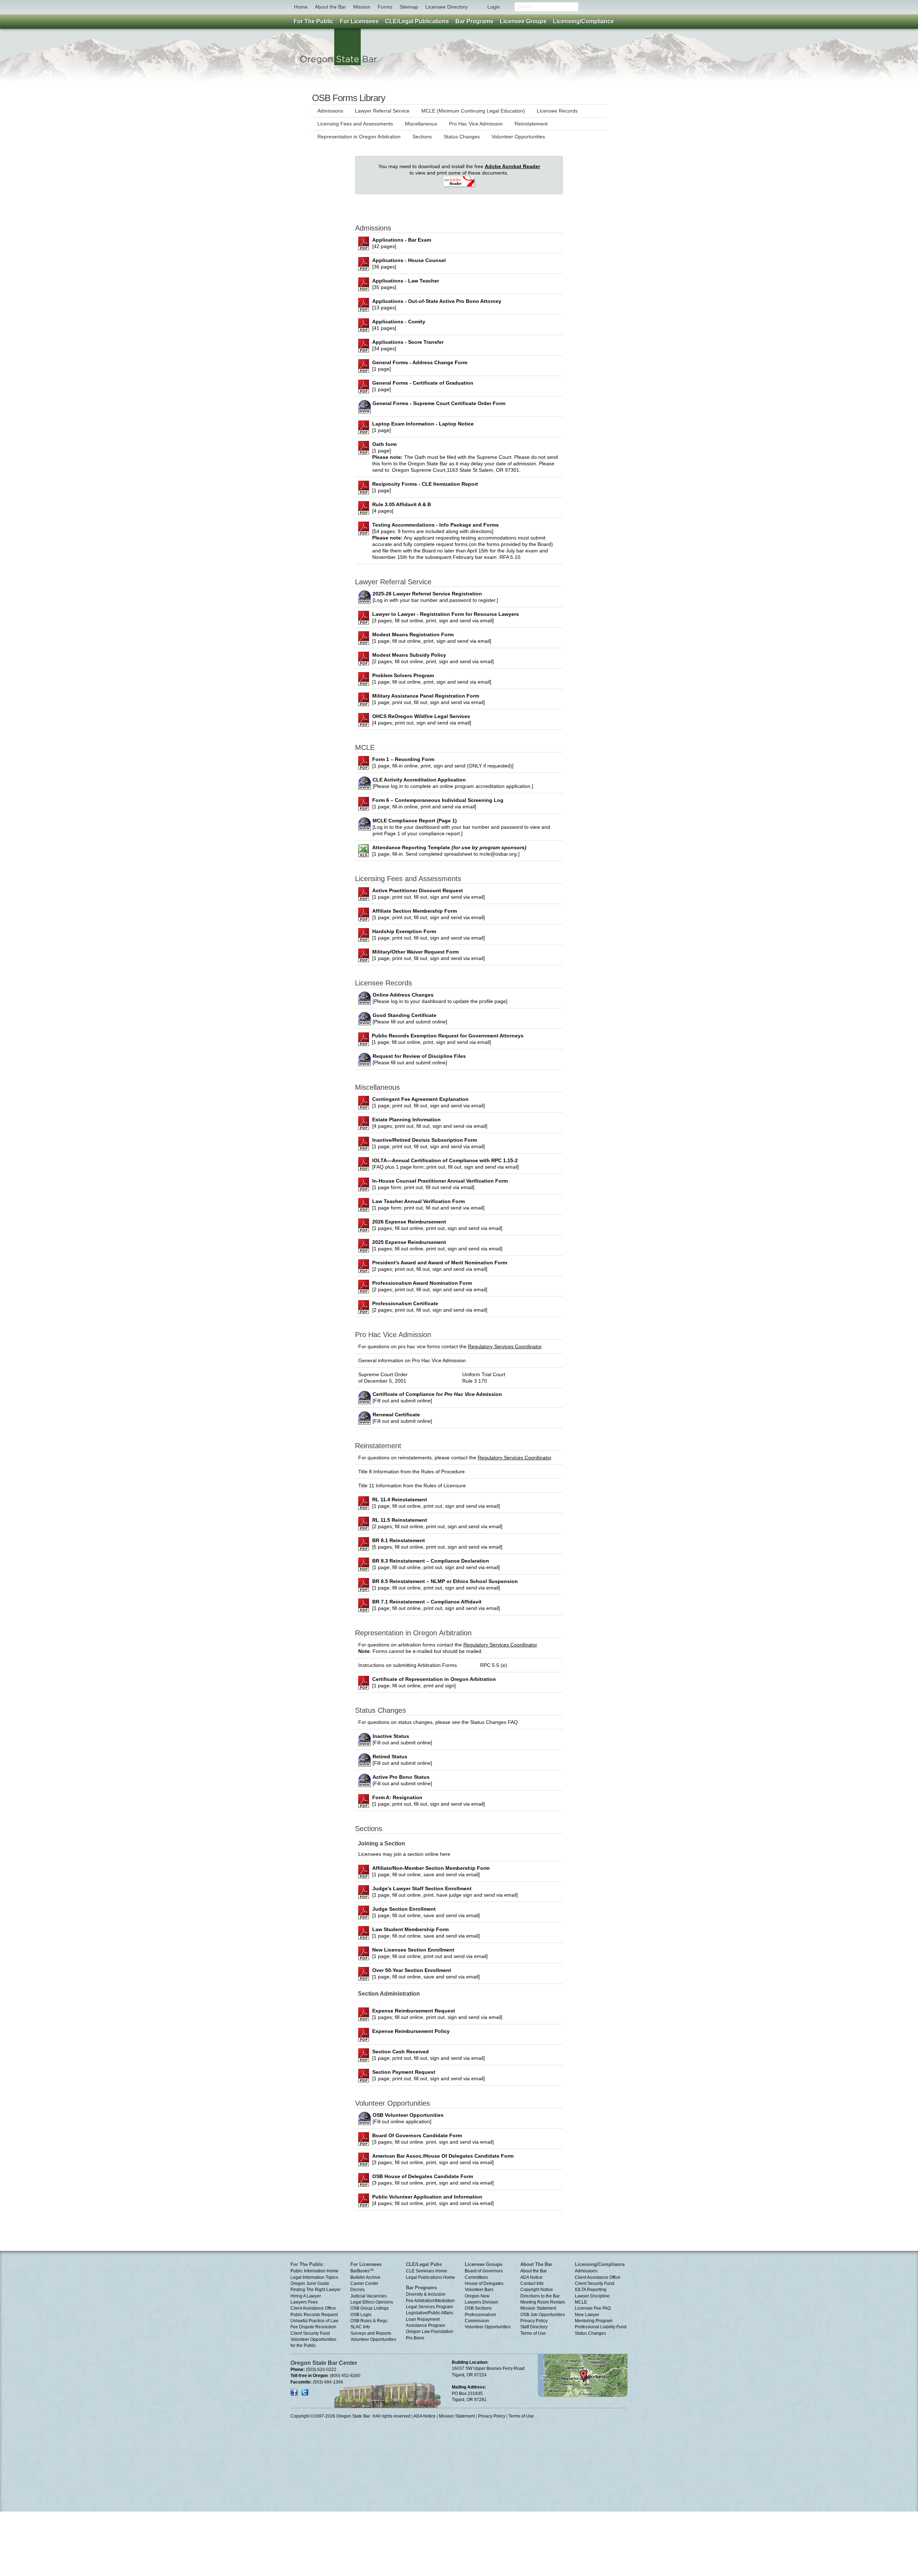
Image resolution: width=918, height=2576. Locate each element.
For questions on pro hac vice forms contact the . (451, 1346)
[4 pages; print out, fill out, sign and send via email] (430, 1123)
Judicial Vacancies (368, 2296)
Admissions (330, 111)
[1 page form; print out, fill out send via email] (440, 1184)
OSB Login (361, 2315)
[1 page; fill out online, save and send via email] (431, 1871)
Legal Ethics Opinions (372, 2302)
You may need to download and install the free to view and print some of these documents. (459, 170)
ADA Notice (531, 2277)
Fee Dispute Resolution (313, 2327)
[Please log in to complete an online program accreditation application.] (453, 783)
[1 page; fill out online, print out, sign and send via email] (436, 1503)
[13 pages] (437, 304)
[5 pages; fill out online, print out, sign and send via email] (437, 1544)
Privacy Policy (534, 2321)
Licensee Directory (446, 7)
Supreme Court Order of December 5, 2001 (383, 1378)
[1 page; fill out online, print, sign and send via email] (432, 638)
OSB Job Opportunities (543, 2315)
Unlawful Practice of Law (314, 2321)
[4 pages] (402, 508)
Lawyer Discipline (592, 2296)
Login (494, 7)
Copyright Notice (537, 2290)
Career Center (364, 2283)
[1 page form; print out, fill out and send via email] (428, 1204)
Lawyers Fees (304, 2302)
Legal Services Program (429, 2307)
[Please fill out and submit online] (410, 1018)
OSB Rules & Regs (369, 2321)
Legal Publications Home (430, 2277)
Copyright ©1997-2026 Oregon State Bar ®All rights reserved (351, 2416)
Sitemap (409, 7)
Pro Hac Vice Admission (476, 124)
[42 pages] (402, 243)
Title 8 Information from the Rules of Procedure (411, 1472)
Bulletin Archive (365, 2277)
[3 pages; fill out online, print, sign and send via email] (446, 617)
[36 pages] (409, 263)
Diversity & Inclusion (426, 2294)
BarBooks (362, 2271)
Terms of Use (533, 2333)
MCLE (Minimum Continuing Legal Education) (473, 111)
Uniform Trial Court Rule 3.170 (484, 1378)
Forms (385, 7)
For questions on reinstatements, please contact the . (455, 1458)
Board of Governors (484, 2271)
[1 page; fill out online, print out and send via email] (430, 1953)
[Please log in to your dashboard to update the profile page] (440, 998)
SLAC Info (360, 2327)
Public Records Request (314, 2315)
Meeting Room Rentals (543, 2302)
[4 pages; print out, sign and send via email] (422, 719)
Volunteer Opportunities (518, 137)
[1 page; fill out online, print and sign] (434, 1682)
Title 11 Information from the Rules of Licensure (412, 1486)
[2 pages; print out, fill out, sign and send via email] (440, 1266)
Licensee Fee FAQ (593, 2308)
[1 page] (420, 366)
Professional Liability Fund (601, 2327)
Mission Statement (538, 2308)
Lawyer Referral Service (382, 111)
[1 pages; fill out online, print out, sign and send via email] (437, 1225)
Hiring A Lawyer (306, 2296)
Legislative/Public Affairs (430, 2313)
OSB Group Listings (370, 2308)
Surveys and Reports (371, 2333)
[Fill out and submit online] (437, 1397)
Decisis (358, 2290)
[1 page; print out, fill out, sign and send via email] (429, 699)
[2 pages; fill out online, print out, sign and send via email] (437, 1523)
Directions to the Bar (540, 2296)
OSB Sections (478, 2308)
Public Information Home (314, 2271)
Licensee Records (557, 111)
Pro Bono (415, 2338)
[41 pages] (399, 325)
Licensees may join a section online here (404, 1854)
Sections (422, 137)
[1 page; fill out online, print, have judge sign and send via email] (445, 1892)
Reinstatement (531, 124)
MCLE (581, 2302)
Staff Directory (534, 2327)
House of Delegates (484, 2283)
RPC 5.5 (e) (494, 1665)
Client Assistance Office (313, 2308)
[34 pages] (408, 345)
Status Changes (462, 137)
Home (301, 7)
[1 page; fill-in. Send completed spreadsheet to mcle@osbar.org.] (449, 851)
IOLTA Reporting (591, 2290)
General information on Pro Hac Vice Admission (412, 1360)
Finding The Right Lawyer (316, 2290)
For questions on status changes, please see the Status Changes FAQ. (439, 1722)
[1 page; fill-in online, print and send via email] (438, 803)
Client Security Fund (310, 2333)
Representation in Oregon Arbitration (359, 137)
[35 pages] (406, 284)
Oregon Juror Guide (310, 2283)
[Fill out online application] (408, 2118)
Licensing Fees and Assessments (355, 124)
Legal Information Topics (314, 2277)
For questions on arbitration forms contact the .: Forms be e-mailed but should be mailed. (448, 1648)
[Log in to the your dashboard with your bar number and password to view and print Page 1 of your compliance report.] (461, 827)
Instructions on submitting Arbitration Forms (408, 1665)
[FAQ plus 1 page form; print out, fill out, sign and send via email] (446, 1164)
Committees (476, 2277)
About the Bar (330, 7)
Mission (362, 7)
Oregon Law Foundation (430, 2332)
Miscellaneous (421, 124)
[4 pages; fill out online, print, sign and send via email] (433, 2200)
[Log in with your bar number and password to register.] (435, 597)
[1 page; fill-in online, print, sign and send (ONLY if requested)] (443, 762)
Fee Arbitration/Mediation (430, 2301)
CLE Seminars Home (427, 2271)
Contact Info (532, 2283)
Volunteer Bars (479, 2290)
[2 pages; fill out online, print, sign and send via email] (433, 658)
